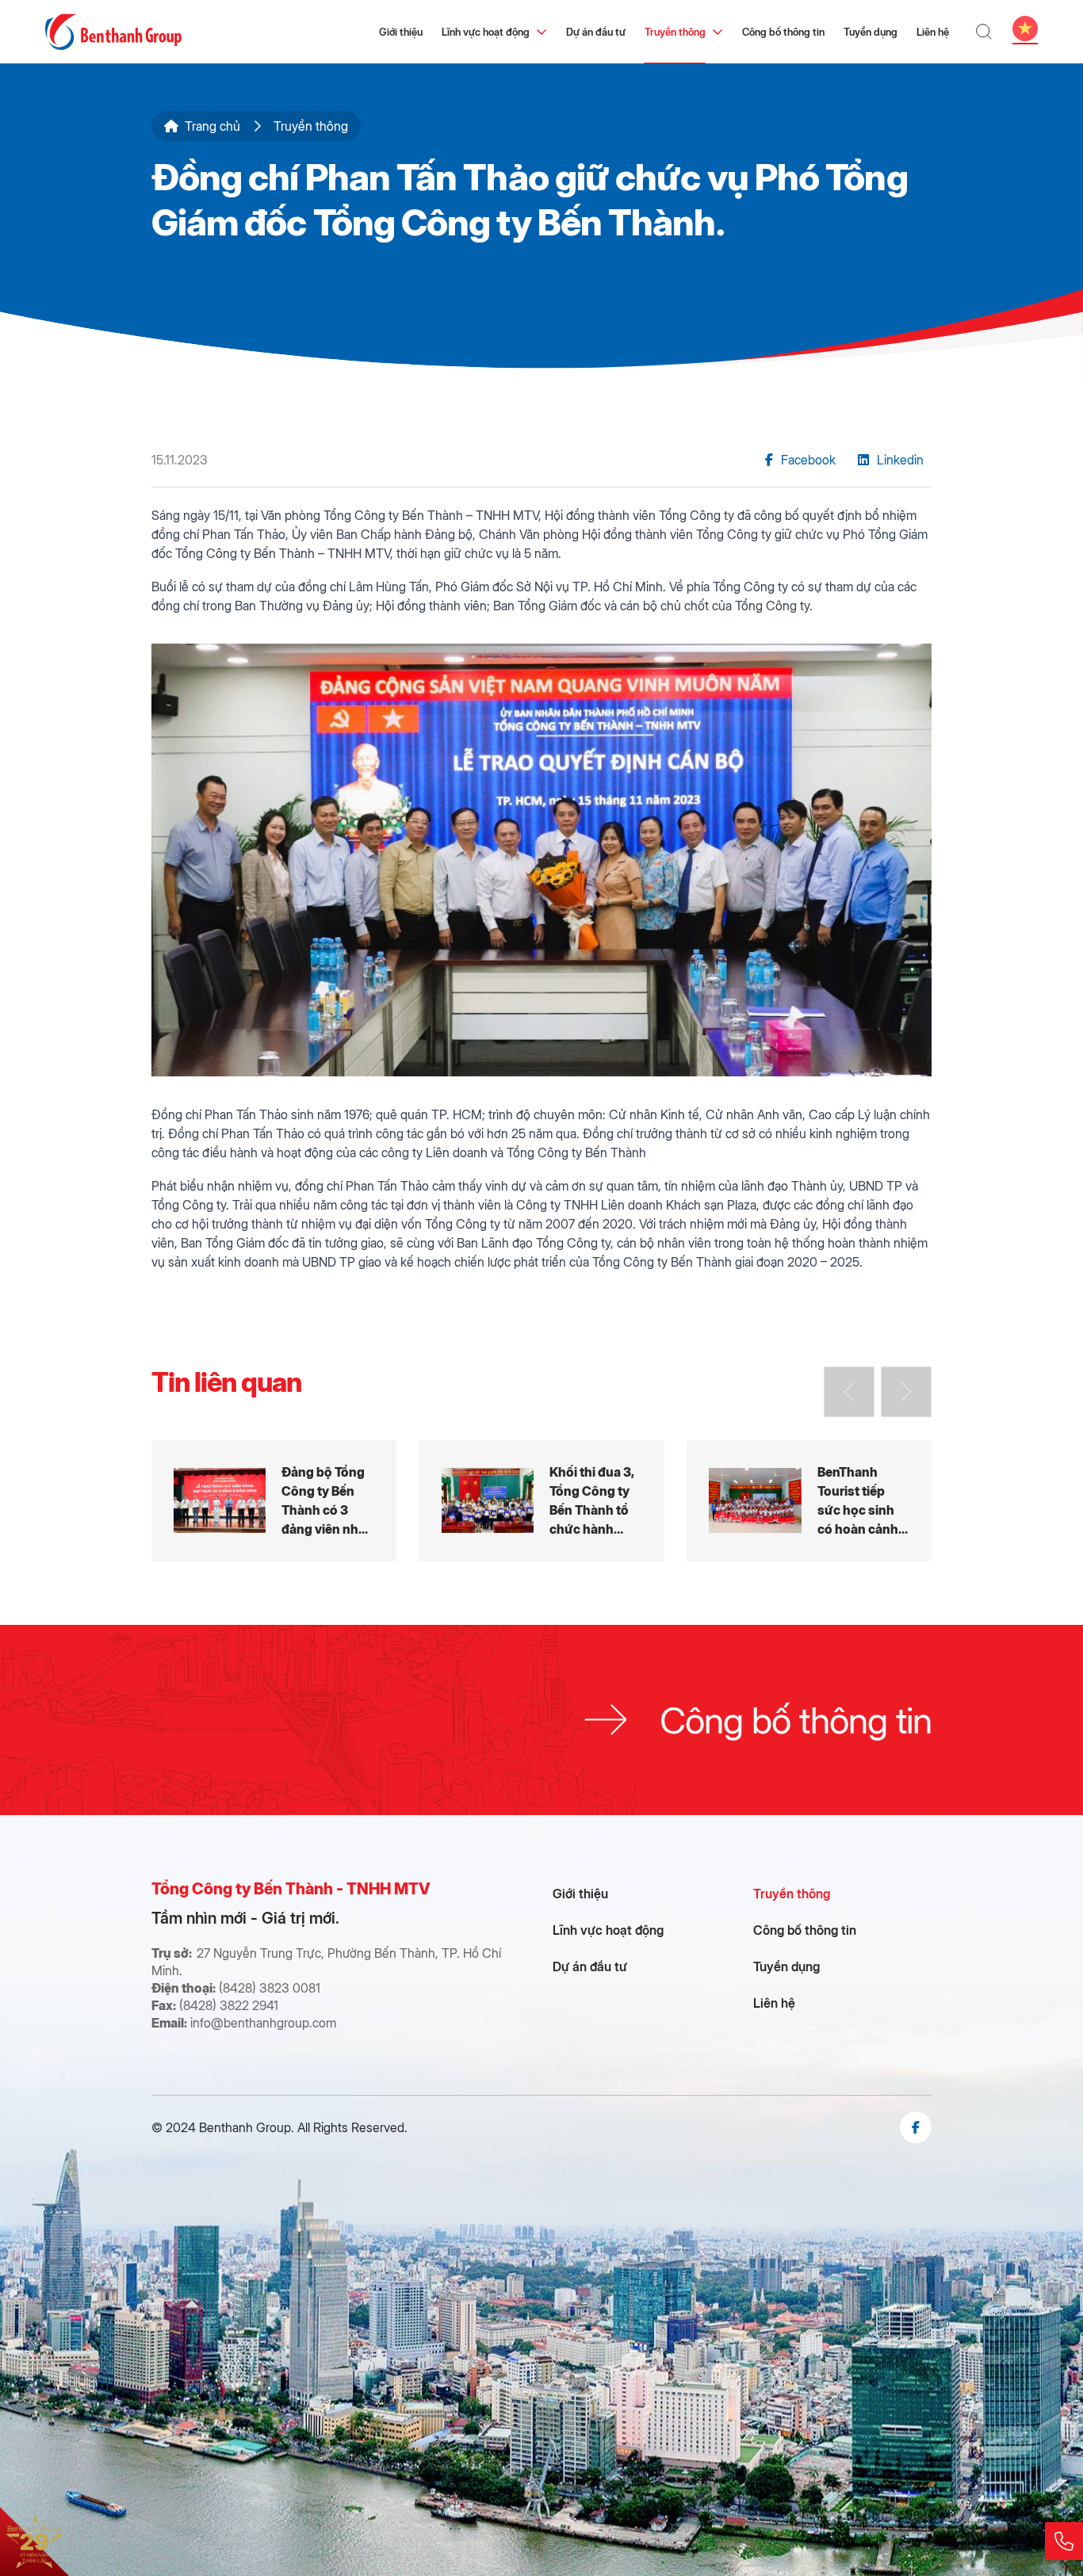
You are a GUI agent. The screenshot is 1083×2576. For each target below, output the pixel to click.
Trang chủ (212, 126)
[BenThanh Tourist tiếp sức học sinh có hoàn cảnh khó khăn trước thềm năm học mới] (809, 1501)
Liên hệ (933, 31)
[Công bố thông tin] (541, 1720)
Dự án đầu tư (596, 31)
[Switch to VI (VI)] (1025, 29)
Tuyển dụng (871, 31)
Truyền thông (675, 31)
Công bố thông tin (783, 31)
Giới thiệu (401, 31)
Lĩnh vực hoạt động (486, 31)
